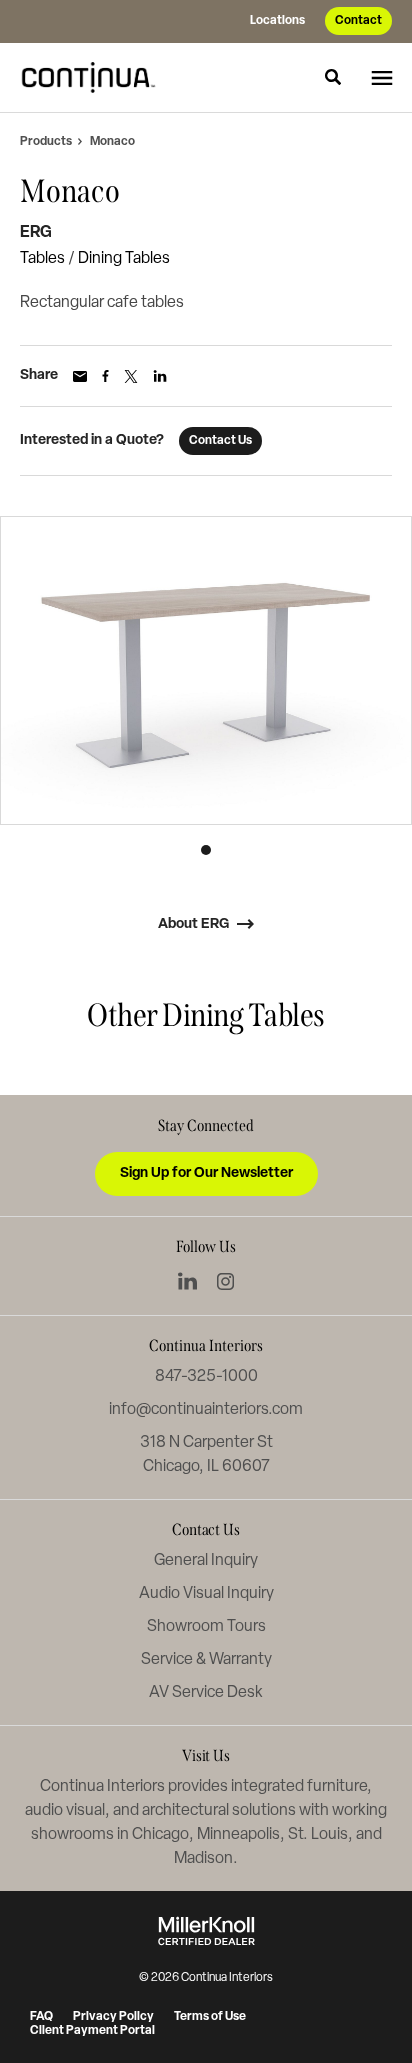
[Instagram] (225, 1281)
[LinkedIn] (187, 1281)
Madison (203, 1859)
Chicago (160, 1835)
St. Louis (318, 1835)
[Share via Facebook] (105, 376)
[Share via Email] (80, 376)
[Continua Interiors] (94, 77)
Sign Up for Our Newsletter (206, 1173)
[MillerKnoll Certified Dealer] (206, 1931)
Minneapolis (238, 1835)
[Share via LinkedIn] (160, 376)
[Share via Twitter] (131, 376)
